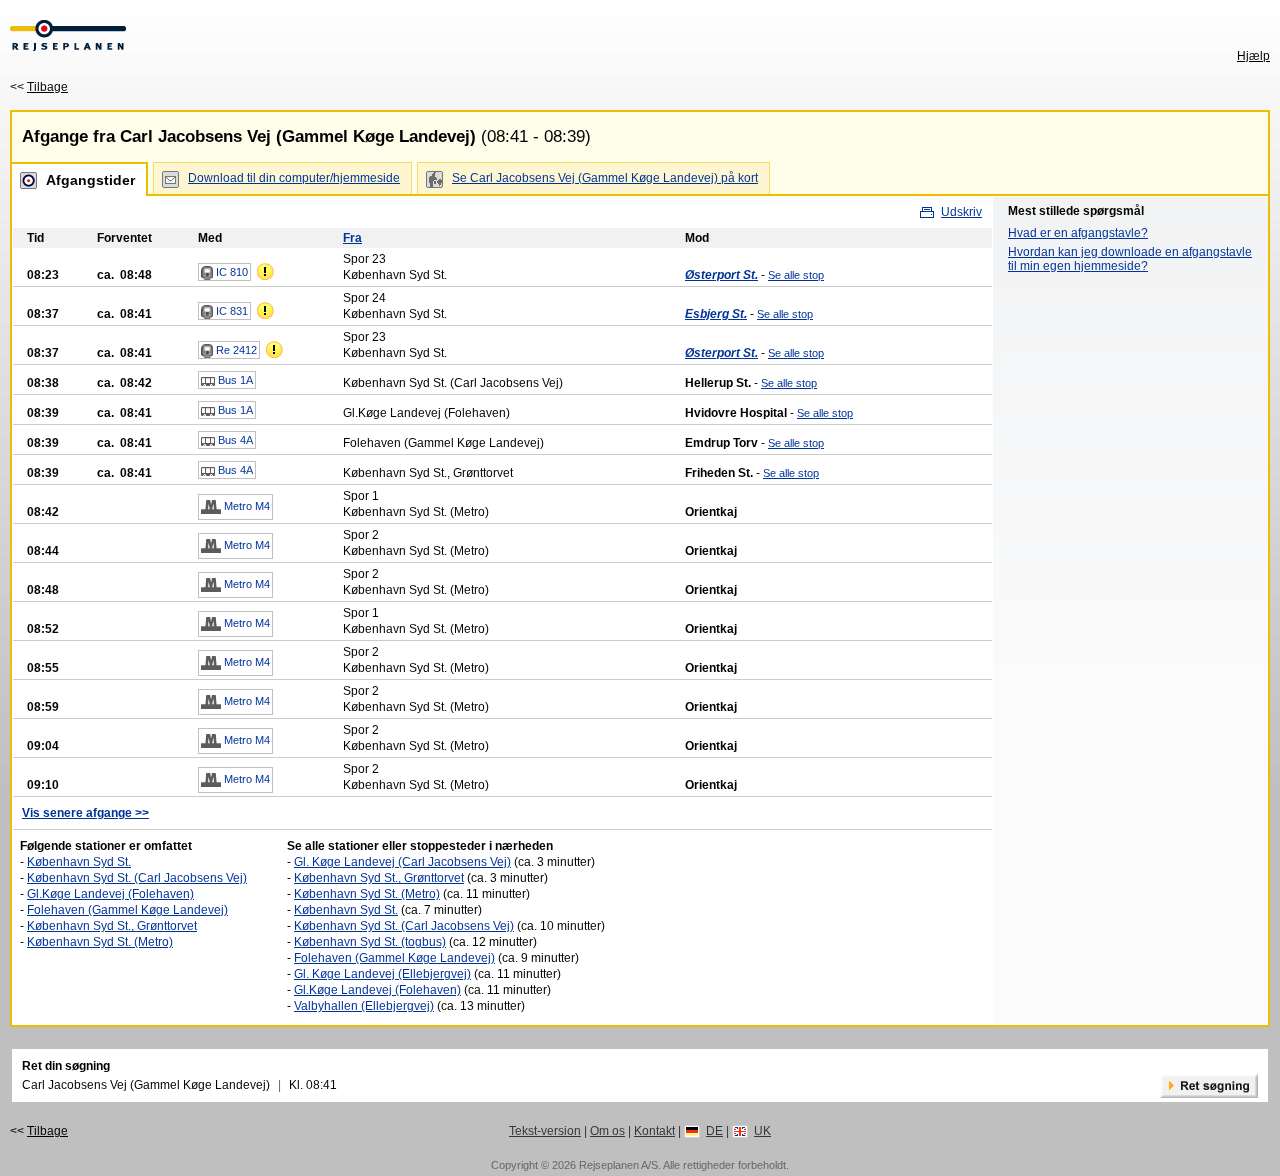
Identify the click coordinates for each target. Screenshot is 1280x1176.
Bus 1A (234, 380)
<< (39, 87)
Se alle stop (796, 275)
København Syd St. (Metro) (100, 942)
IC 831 (230, 311)
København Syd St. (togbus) (370, 942)
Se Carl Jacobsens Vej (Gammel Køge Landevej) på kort (605, 178)
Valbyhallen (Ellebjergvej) (364, 1006)
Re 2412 (235, 350)
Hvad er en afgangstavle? (1078, 233)
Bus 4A (234, 440)
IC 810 (230, 272)
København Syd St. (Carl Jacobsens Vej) (137, 878)
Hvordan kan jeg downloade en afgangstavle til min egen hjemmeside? (1130, 259)
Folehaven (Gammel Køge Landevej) (127, 910)
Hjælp (1253, 56)
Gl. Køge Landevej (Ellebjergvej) (382, 974)
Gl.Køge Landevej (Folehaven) (110, 894)
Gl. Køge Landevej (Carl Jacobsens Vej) (402, 862)
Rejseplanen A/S (618, 1165)
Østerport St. (721, 275)
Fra (352, 238)
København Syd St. (79, 862)
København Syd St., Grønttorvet (112, 926)
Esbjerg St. (716, 314)
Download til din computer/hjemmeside (294, 178)
